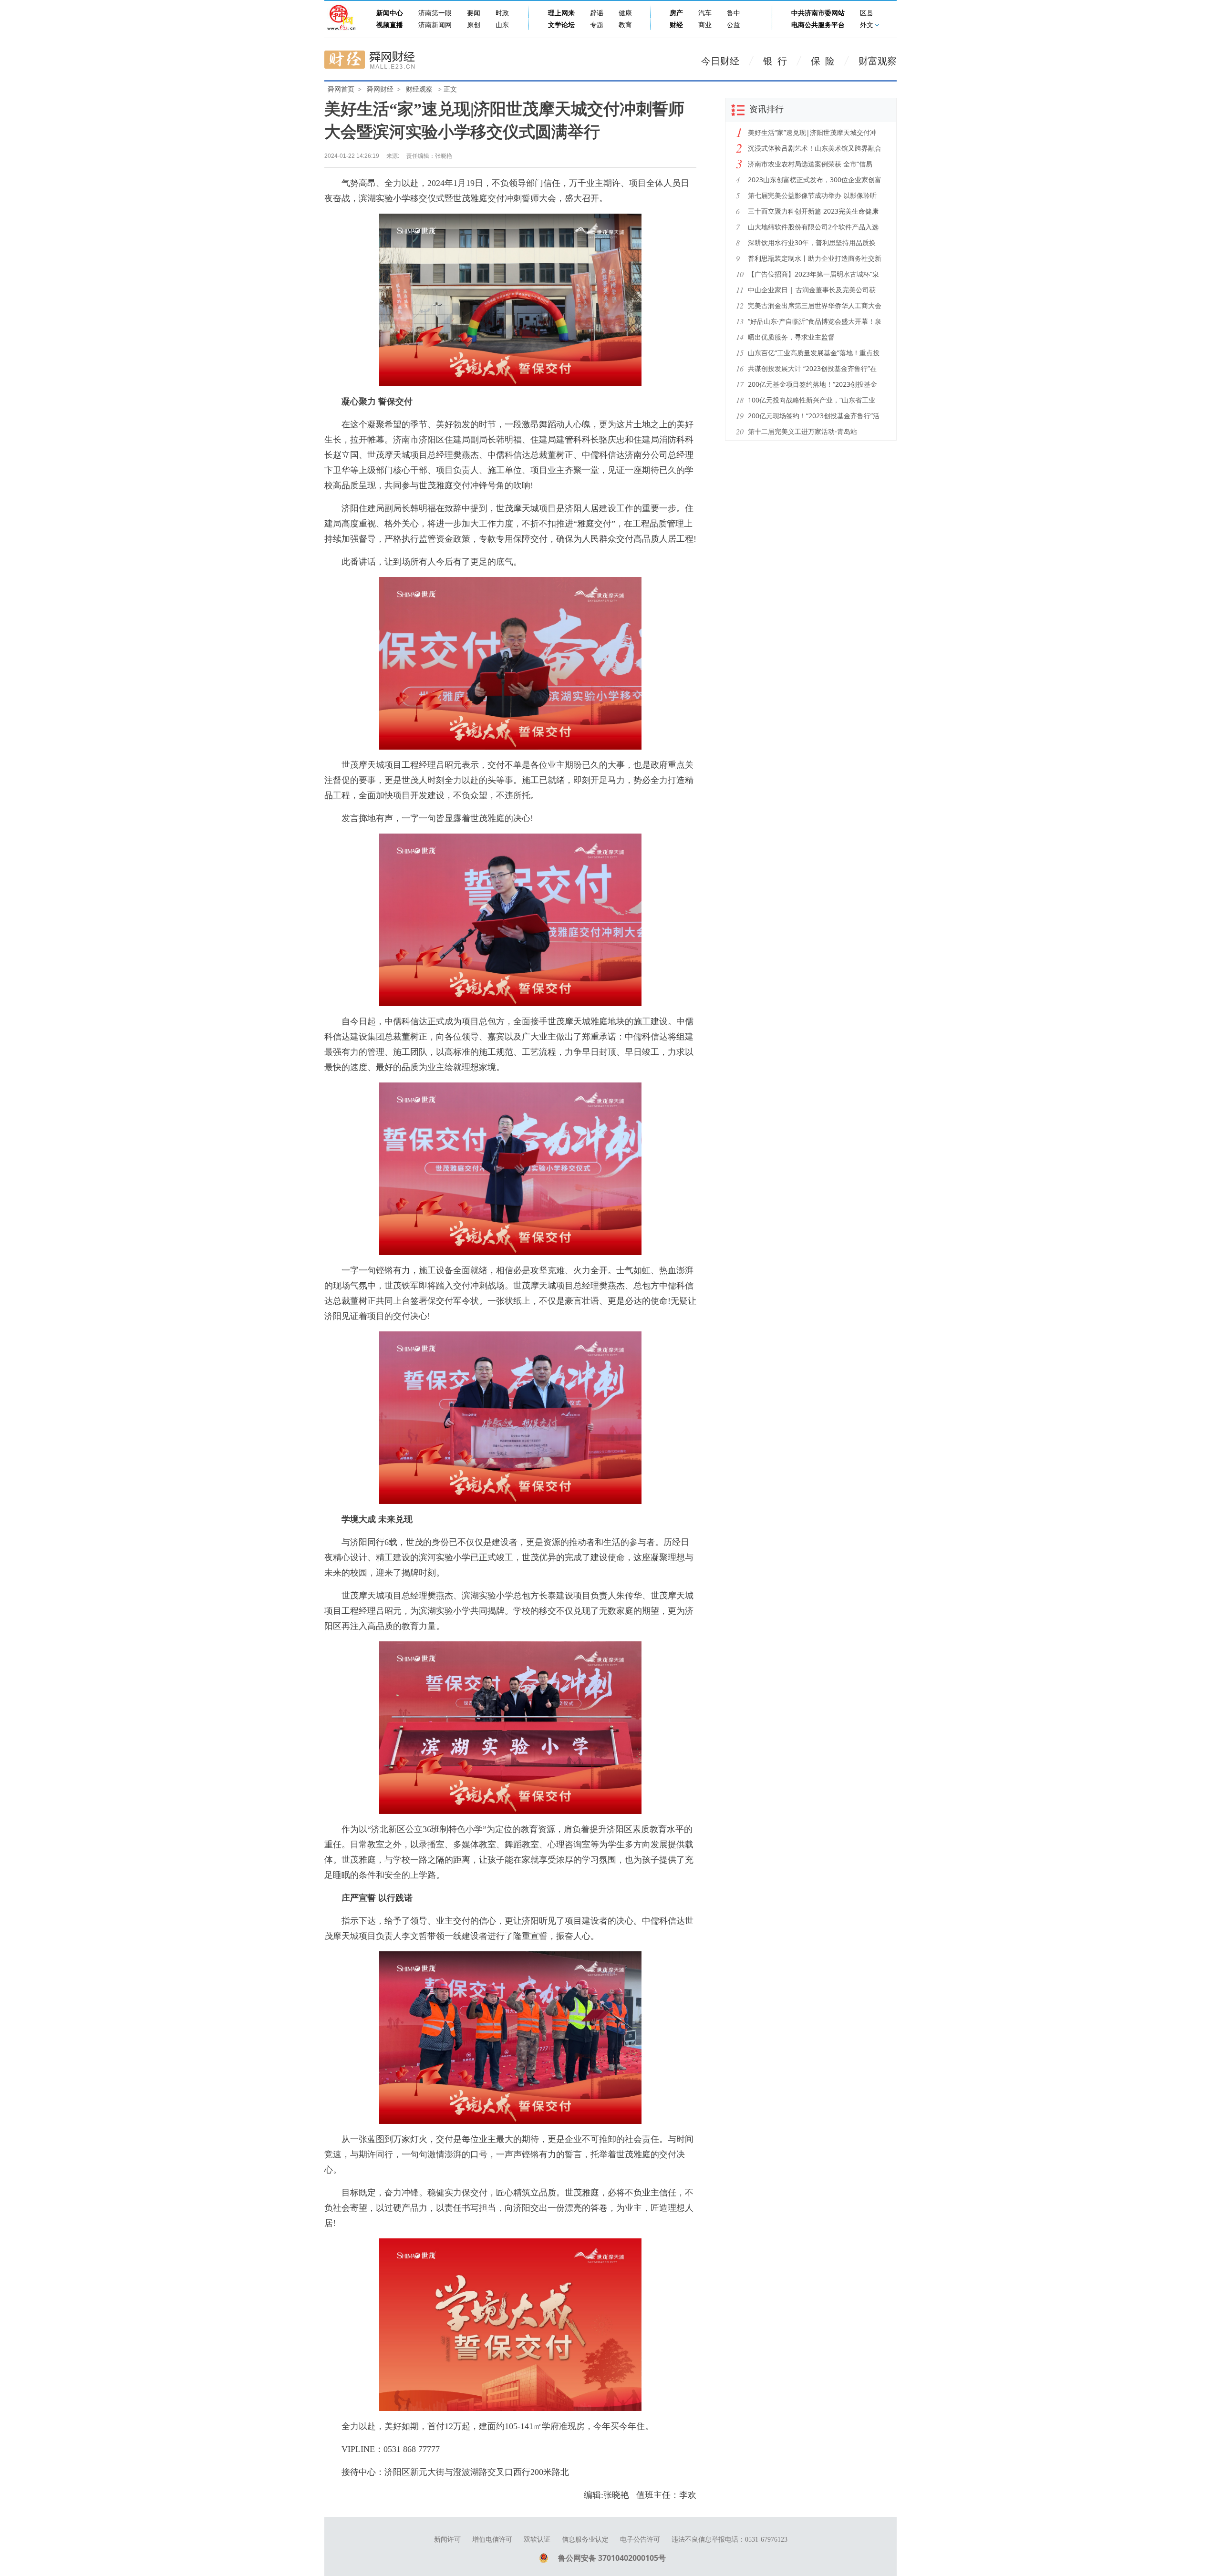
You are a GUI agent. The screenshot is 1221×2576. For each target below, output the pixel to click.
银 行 (775, 61)
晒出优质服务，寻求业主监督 (791, 337)
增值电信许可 (492, 2540)
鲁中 (734, 13)
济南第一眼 (435, 13)
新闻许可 (447, 2540)
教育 (625, 25)
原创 (474, 25)
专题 (597, 25)
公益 (734, 25)
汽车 (705, 13)
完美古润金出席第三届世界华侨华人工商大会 (815, 305)
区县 (867, 13)
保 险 (823, 61)
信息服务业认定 (585, 2540)
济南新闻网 (435, 25)
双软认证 (537, 2540)
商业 (705, 25)
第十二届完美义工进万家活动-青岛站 (802, 431)
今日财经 (720, 61)
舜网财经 (380, 89)
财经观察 (419, 89)
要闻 (474, 13)
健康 (625, 13)
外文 (867, 25)
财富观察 (878, 61)
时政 (502, 13)
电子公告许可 (640, 2540)
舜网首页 (341, 89)
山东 (502, 25)
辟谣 (597, 13)
